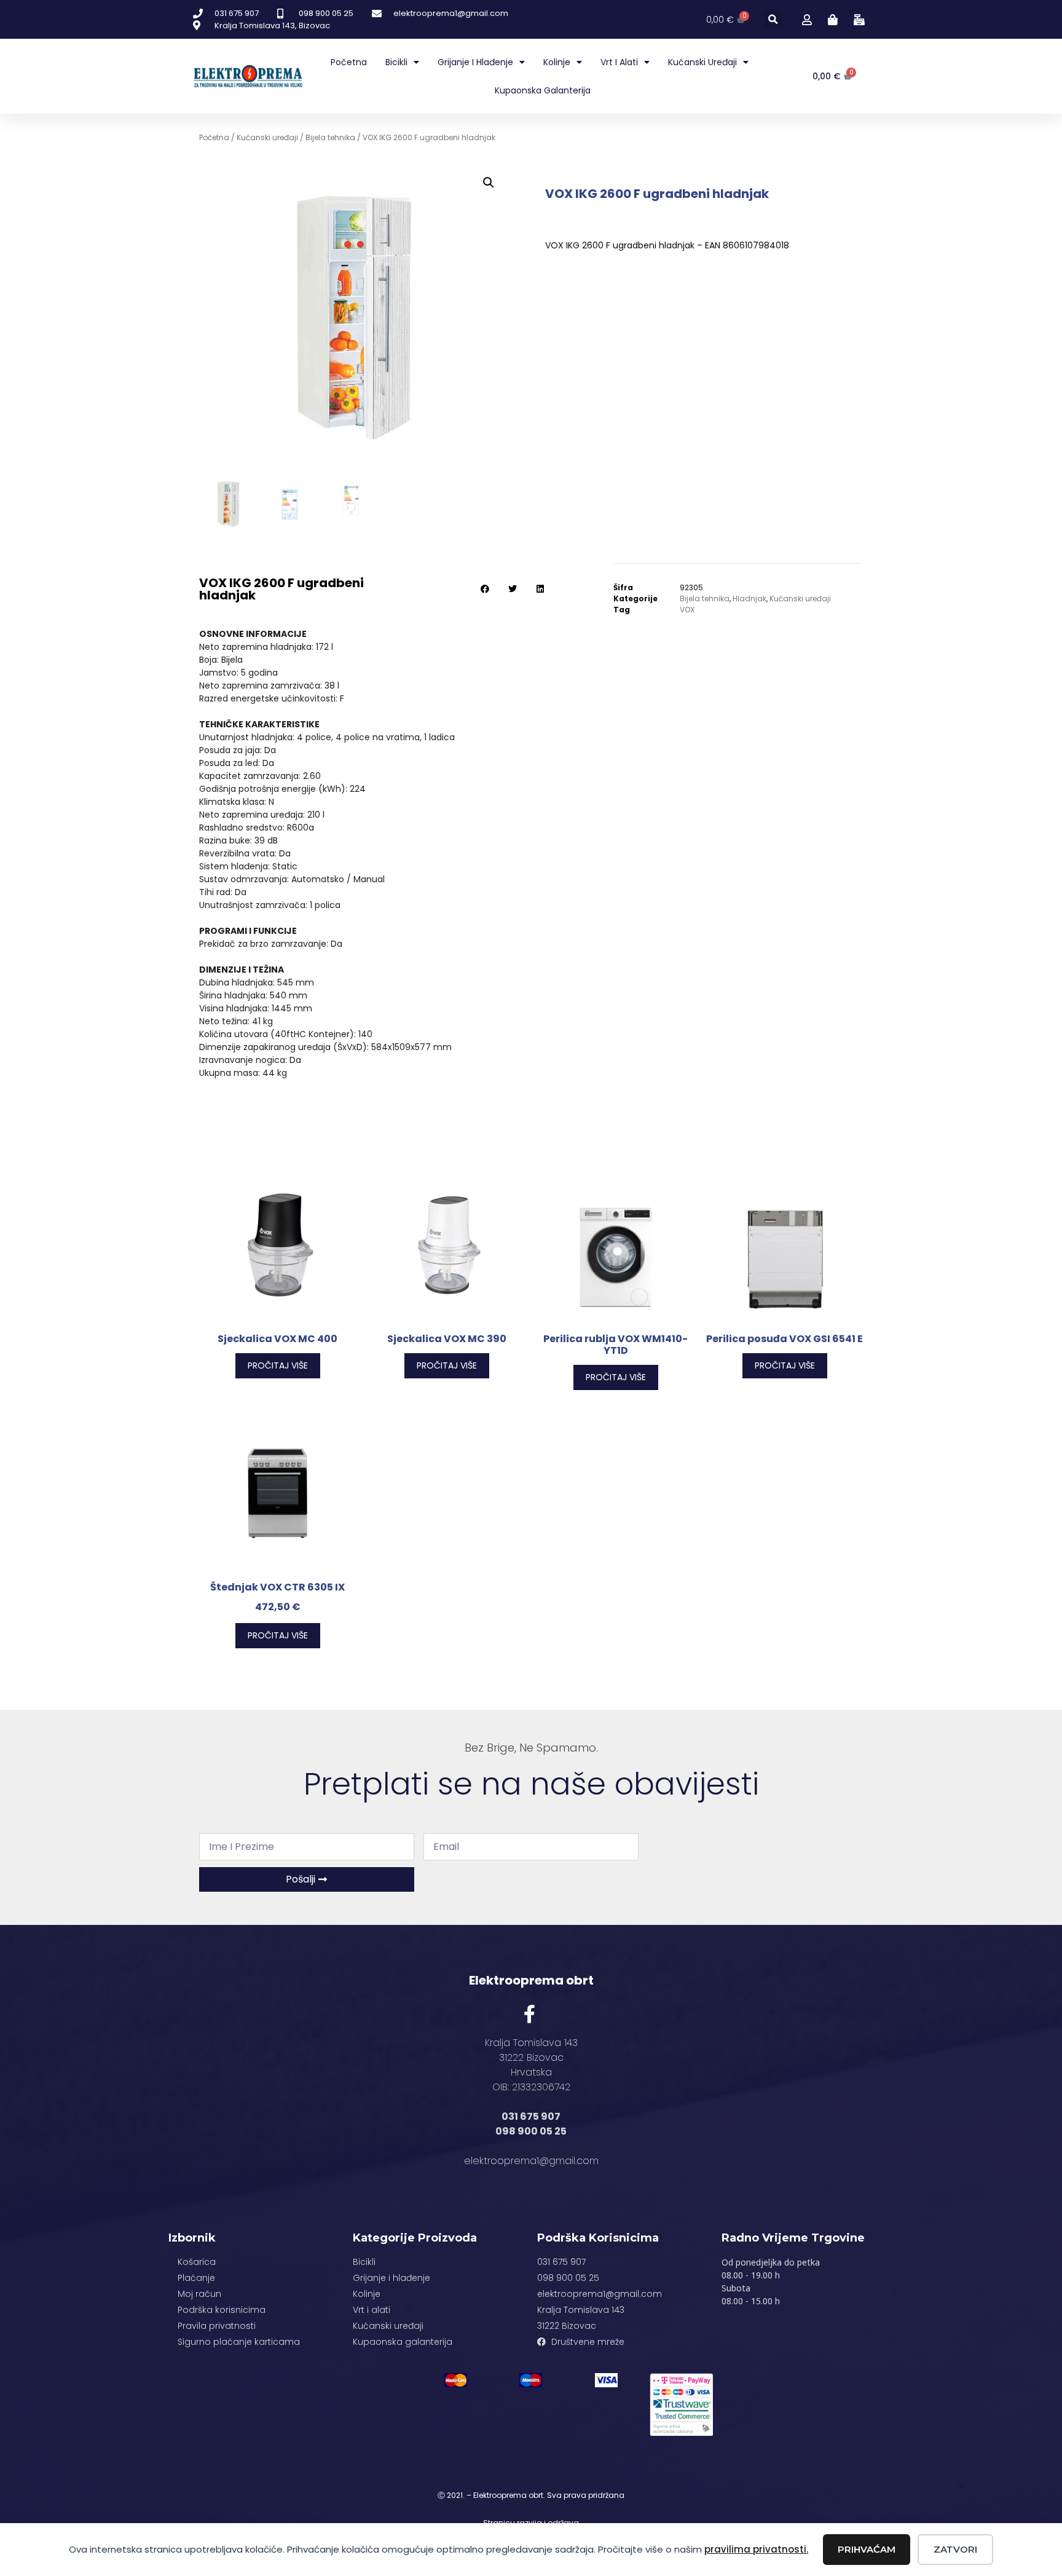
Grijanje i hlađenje (475, 62)
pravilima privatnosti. (756, 2549)
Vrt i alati (619, 62)
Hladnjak (749, 599)
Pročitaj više (278, 1365)
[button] (773, 19)
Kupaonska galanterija (543, 90)
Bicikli (396, 62)
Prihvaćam (867, 2549)
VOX (687, 610)
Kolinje (557, 62)
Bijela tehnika (330, 137)
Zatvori (955, 2549)
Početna (349, 62)
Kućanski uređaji (702, 62)
